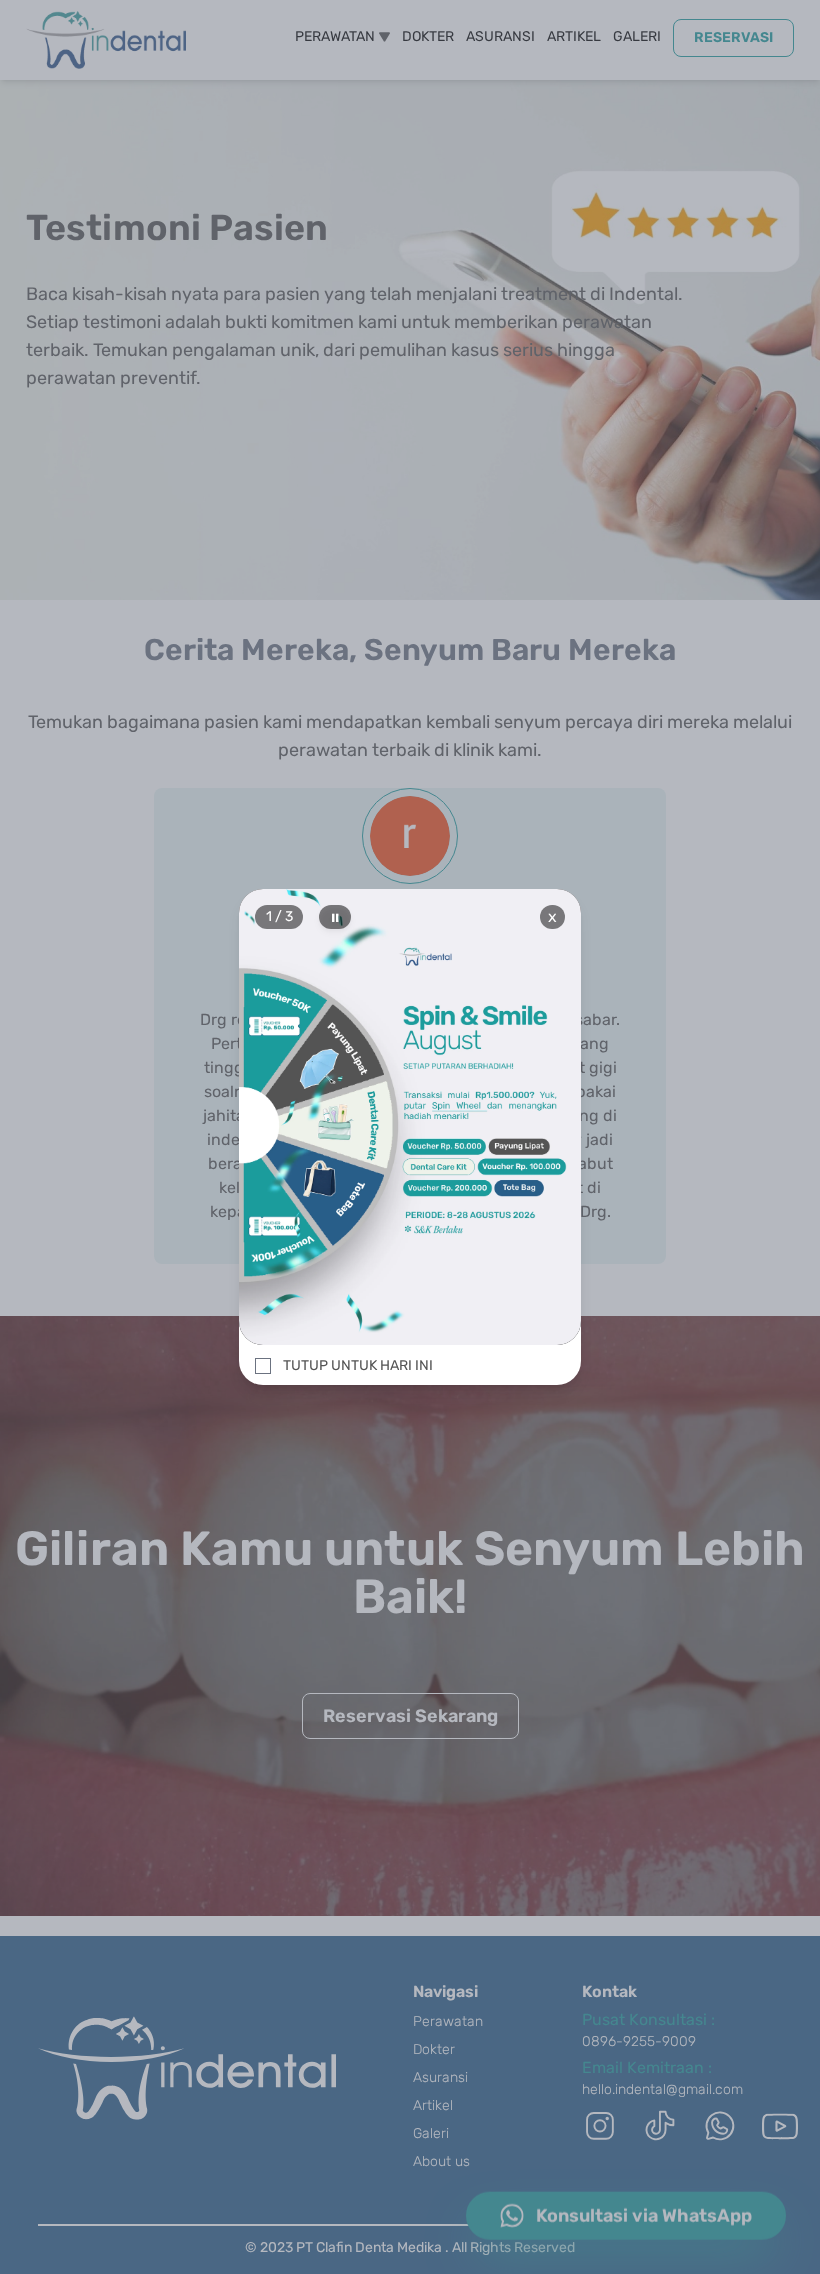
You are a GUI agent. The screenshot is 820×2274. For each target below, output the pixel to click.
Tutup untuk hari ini (358, 1365)
